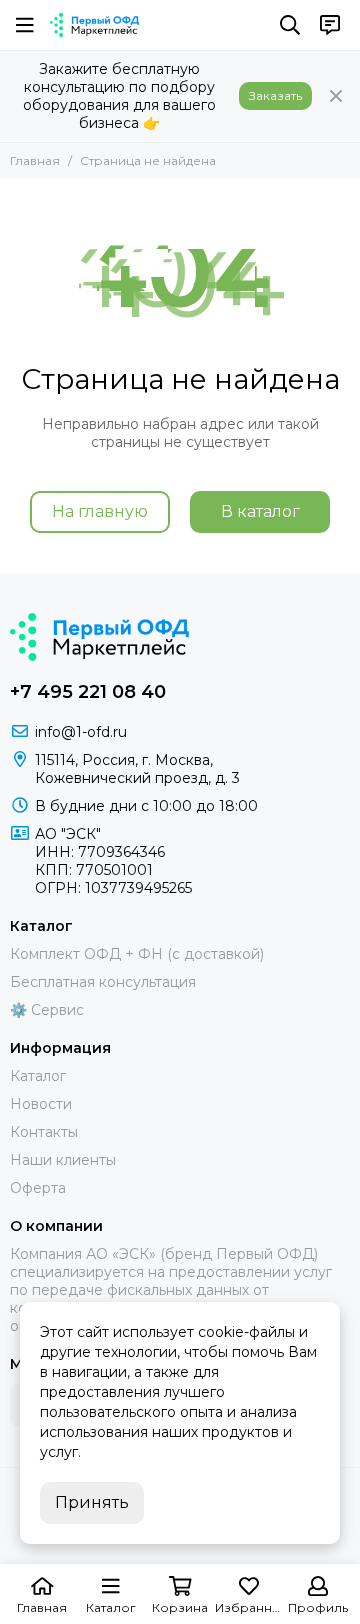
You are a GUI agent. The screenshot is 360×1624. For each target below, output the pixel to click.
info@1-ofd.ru (81, 732)
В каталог (260, 511)
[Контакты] (330, 25)
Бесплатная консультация (103, 982)
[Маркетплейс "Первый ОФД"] (94, 25)
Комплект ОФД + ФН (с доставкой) (137, 954)
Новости (41, 1104)
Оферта (38, 1188)
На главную (100, 511)
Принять (92, 1502)
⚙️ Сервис (47, 1010)
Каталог (38, 1076)
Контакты (44, 1132)
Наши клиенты (63, 1160)
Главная (35, 160)
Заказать (275, 95)
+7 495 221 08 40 (88, 692)
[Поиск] (290, 25)
